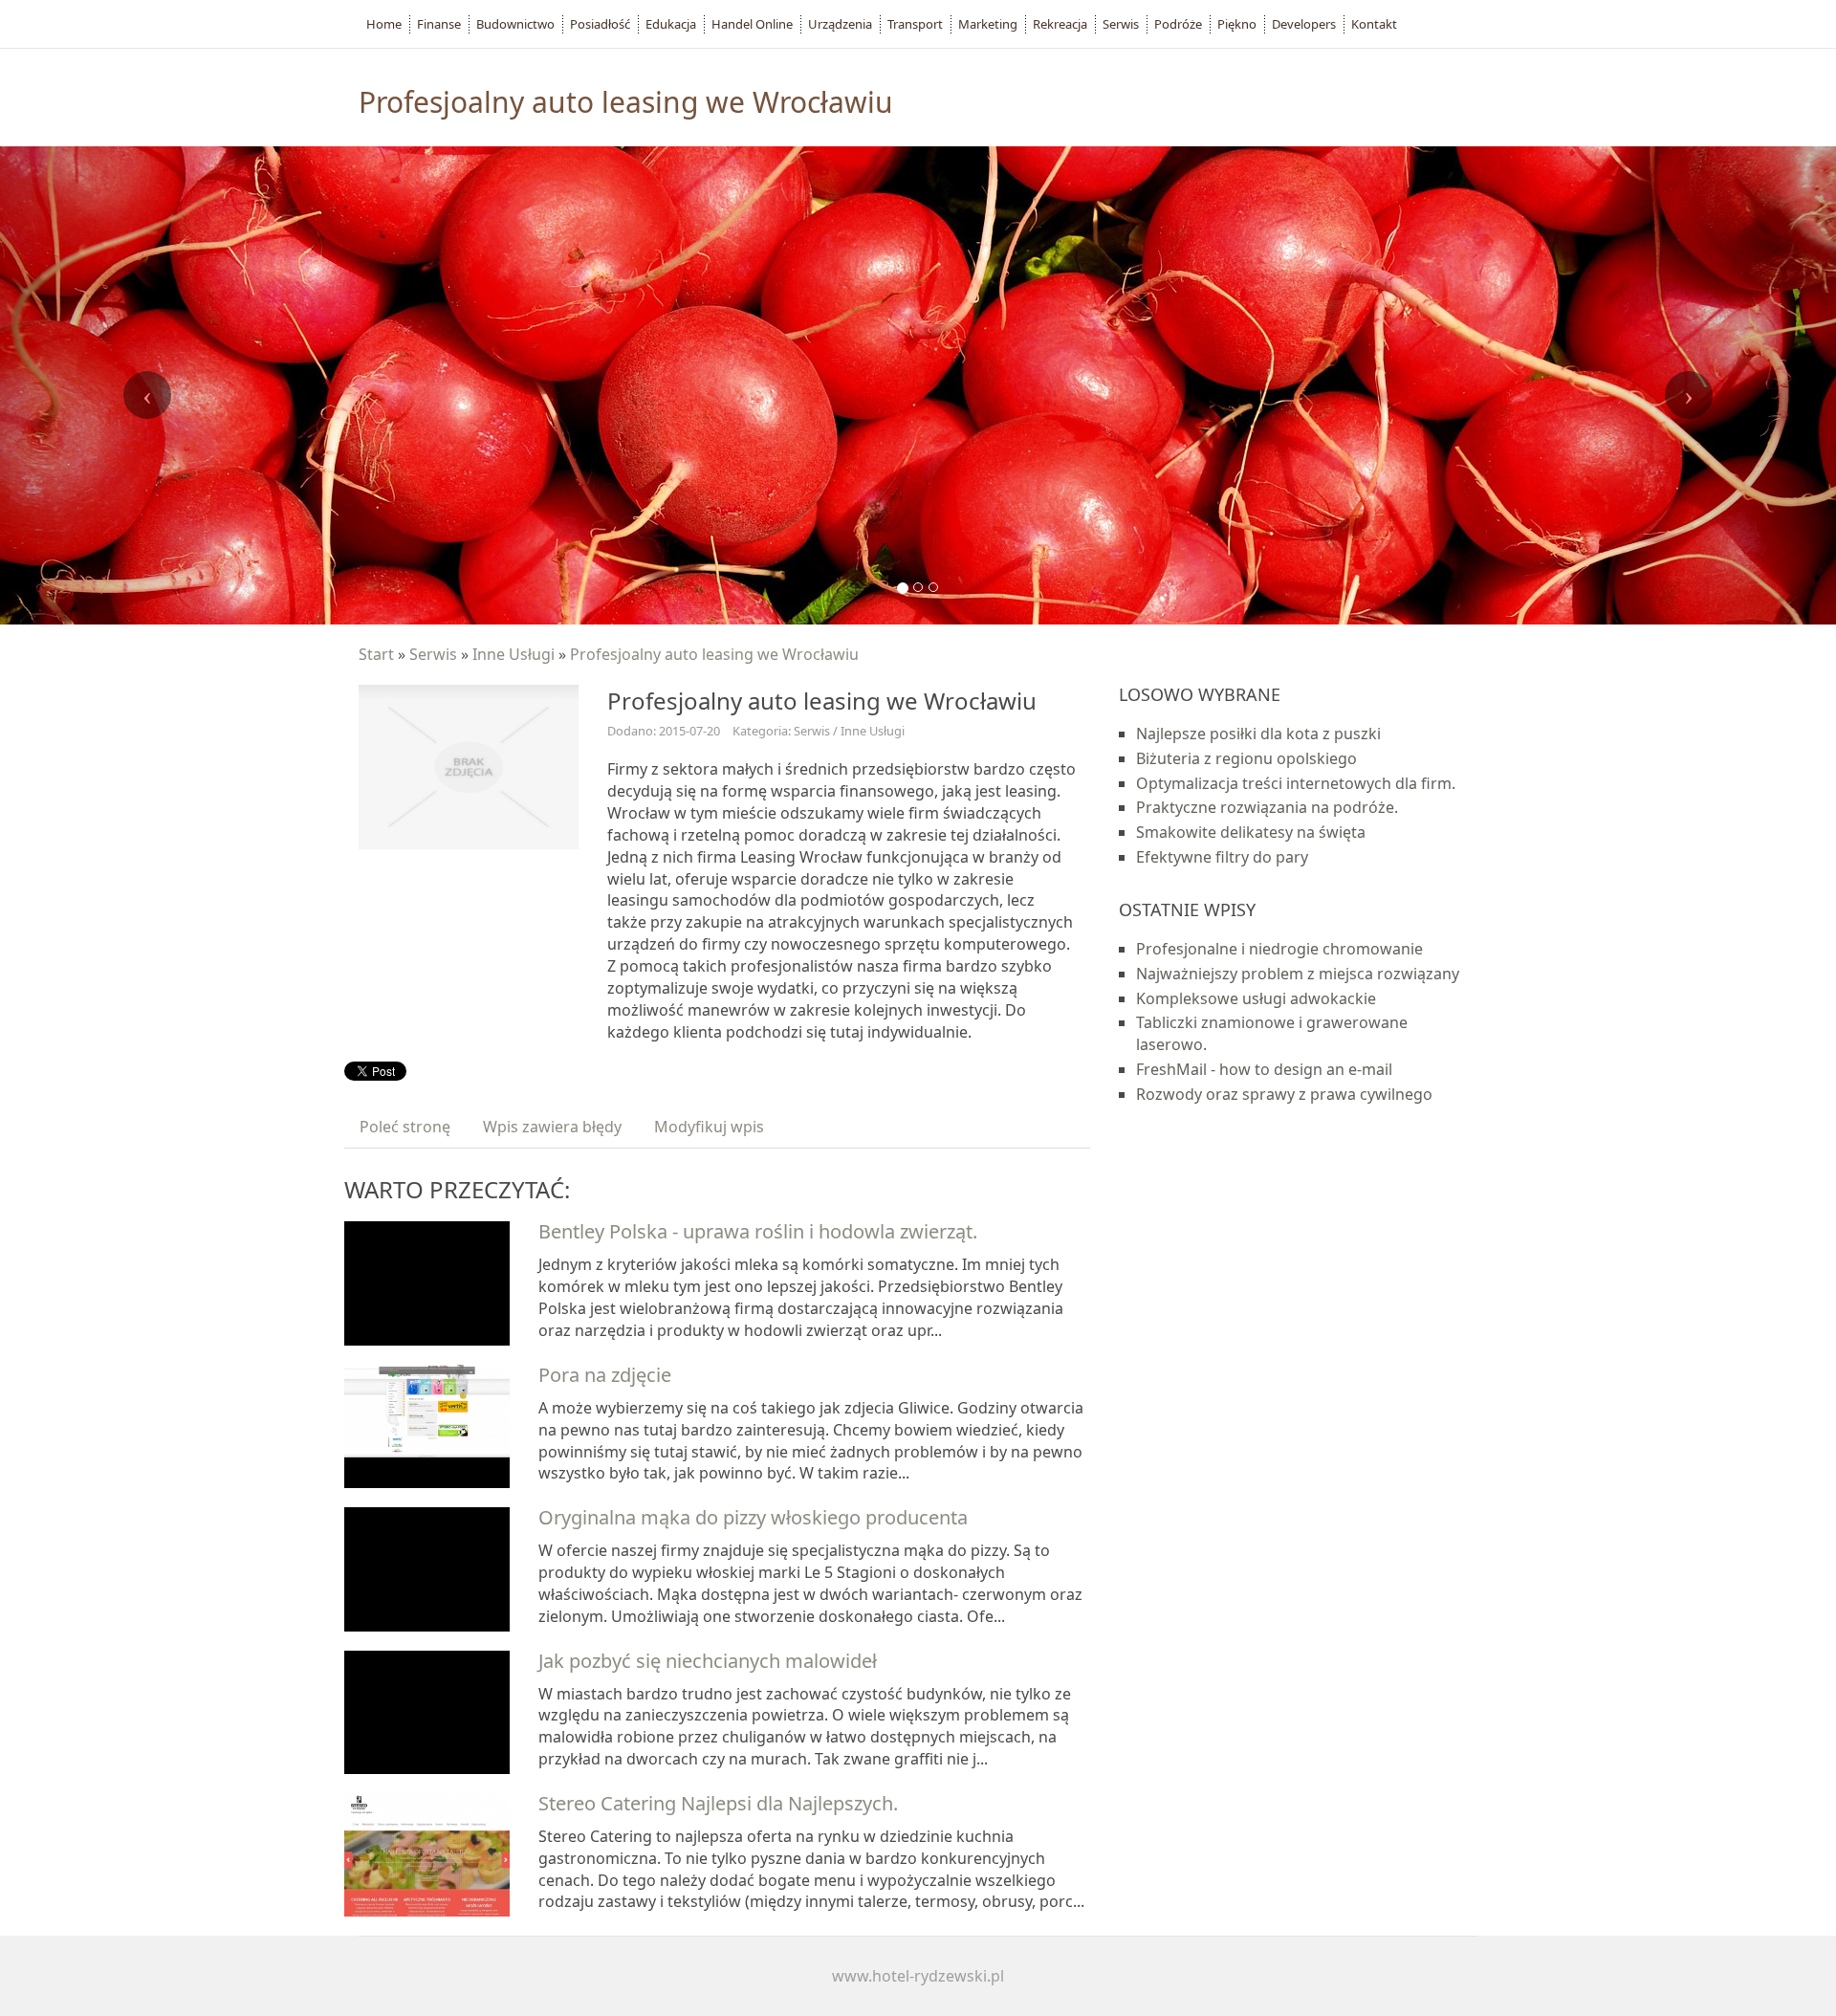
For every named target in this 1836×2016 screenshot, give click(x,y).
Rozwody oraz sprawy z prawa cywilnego (1284, 1094)
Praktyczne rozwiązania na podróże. (1267, 807)
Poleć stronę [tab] (405, 1127)
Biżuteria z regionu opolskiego (1246, 758)
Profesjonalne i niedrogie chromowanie (1279, 949)
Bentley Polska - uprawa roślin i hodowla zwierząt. (758, 1231)
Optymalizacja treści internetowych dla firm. (1296, 783)
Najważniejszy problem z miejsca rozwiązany (1298, 974)
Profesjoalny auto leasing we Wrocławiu (714, 654)
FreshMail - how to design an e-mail (1264, 1069)
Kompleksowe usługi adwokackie (1256, 998)
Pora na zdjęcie (605, 1375)
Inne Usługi (514, 654)
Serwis (433, 654)
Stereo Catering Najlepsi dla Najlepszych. (718, 1803)
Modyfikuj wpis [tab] (709, 1127)
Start (376, 654)
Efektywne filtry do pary (1222, 857)
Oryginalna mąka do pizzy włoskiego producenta (753, 1517)
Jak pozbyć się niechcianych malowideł (708, 1661)
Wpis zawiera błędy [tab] (552, 1127)
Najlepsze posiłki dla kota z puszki (1258, 734)
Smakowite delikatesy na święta (1251, 832)
